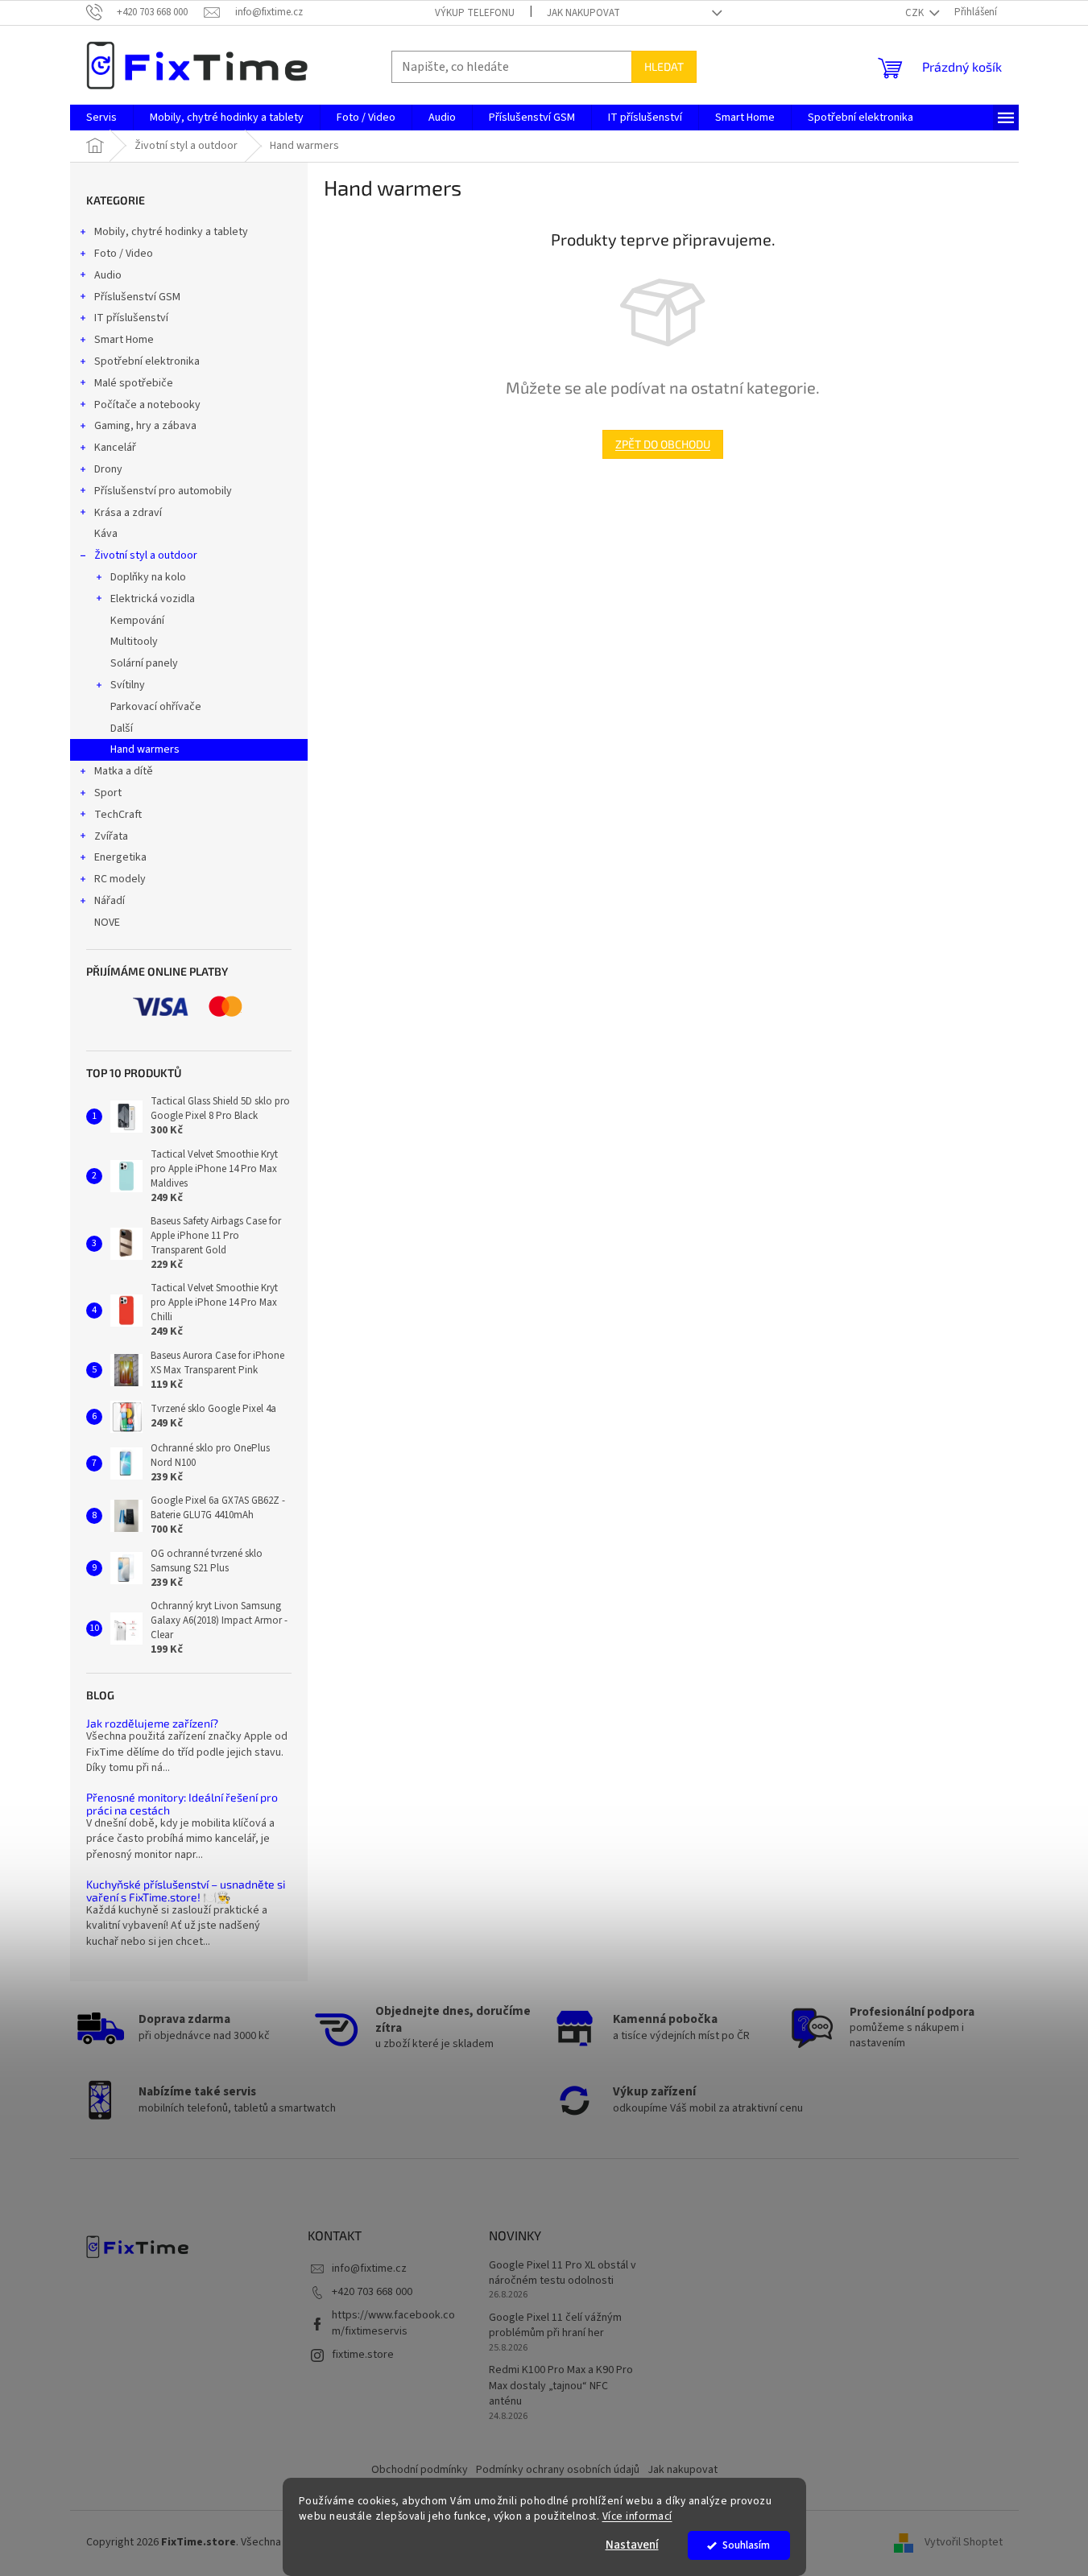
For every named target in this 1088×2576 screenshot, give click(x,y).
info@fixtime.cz (369, 2268)
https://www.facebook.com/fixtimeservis (393, 2323)
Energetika (120, 857)
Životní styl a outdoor (146, 555)
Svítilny (128, 685)
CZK (916, 13)
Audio (108, 275)
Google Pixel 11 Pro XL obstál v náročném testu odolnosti (563, 2273)
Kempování (137, 621)
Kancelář (115, 448)
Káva (106, 534)
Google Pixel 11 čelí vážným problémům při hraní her (555, 2326)
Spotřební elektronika (147, 361)
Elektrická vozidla (153, 599)
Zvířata (111, 836)
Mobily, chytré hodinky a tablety (171, 232)
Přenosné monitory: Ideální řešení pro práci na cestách (182, 1804)
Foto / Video (124, 254)
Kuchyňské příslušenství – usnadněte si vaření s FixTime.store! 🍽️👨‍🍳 (186, 1891)
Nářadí (110, 901)
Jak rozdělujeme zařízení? (152, 1723)
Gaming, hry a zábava (145, 426)
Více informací (637, 2516)
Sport (108, 793)
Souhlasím (746, 2545)
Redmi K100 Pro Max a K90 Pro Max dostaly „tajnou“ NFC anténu (561, 2386)
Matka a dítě (124, 771)
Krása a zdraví (128, 513)
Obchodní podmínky (420, 2470)
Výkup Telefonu (475, 13)
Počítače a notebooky (147, 405)
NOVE (107, 923)
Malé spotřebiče (134, 383)
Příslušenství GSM (137, 297)
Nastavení (632, 2545)
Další (122, 729)
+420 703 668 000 (372, 2292)
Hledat (664, 66)
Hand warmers (145, 749)
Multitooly (134, 642)
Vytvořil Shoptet (964, 2542)
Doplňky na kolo (148, 577)
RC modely (120, 879)
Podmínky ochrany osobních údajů (558, 2470)
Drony (108, 469)
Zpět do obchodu (663, 444)
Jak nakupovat (583, 13)
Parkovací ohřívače (156, 707)
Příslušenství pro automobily (163, 491)
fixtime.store (363, 2355)
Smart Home (124, 340)
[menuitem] (101, 118)
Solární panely (144, 663)
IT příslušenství (131, 318)
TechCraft (118, 815)
